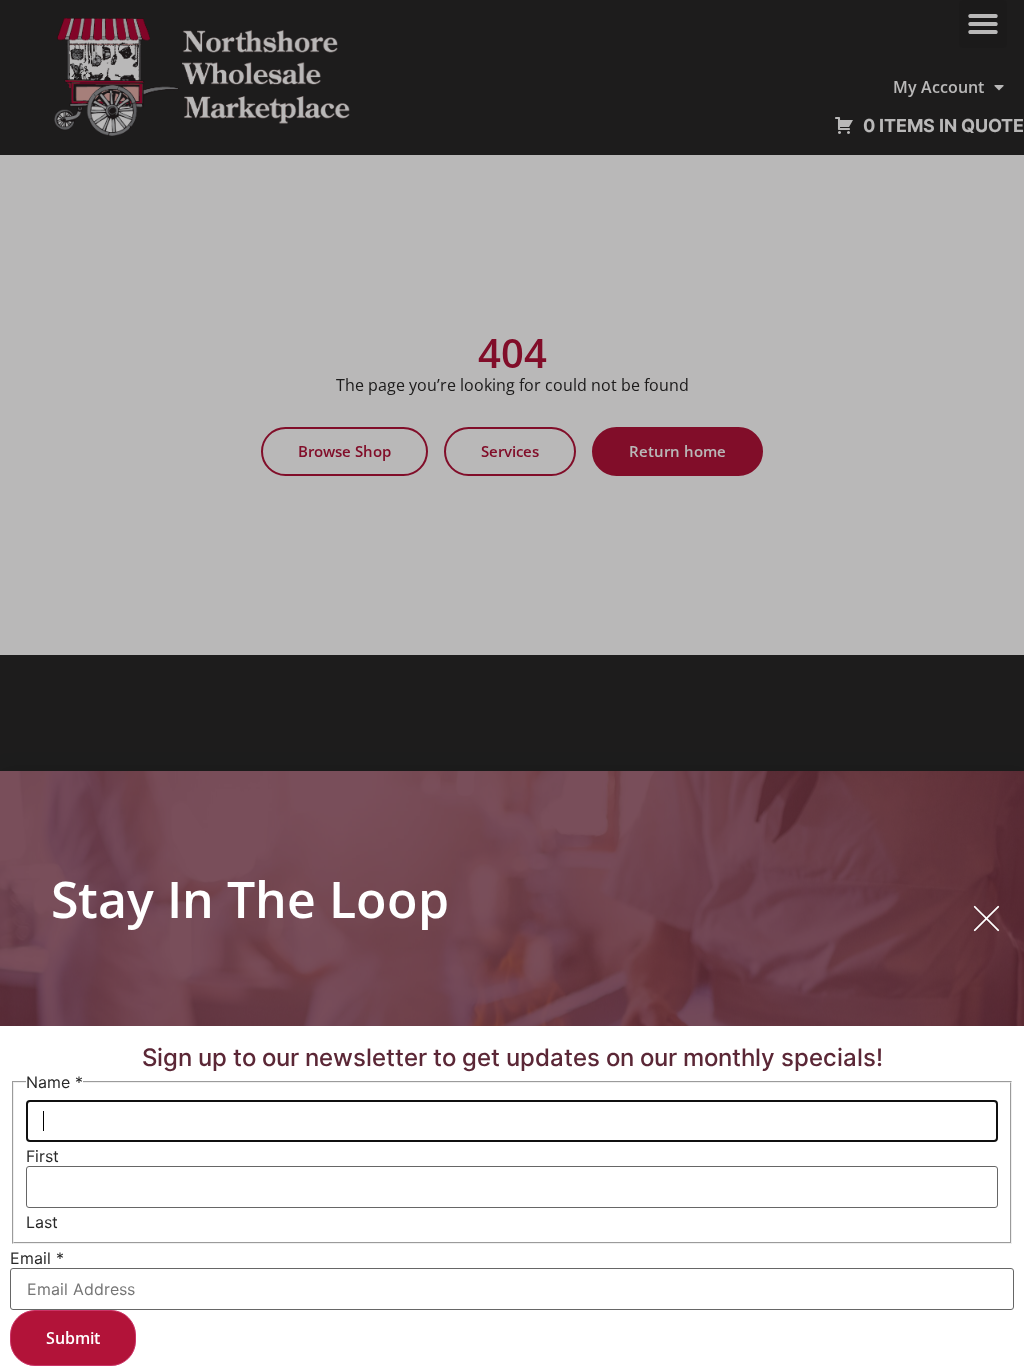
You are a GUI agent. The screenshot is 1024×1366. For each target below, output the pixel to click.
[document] (512, 683)
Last (42, 1222)
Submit (73, 1338)
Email (37, 1258)
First (42, 1156)
